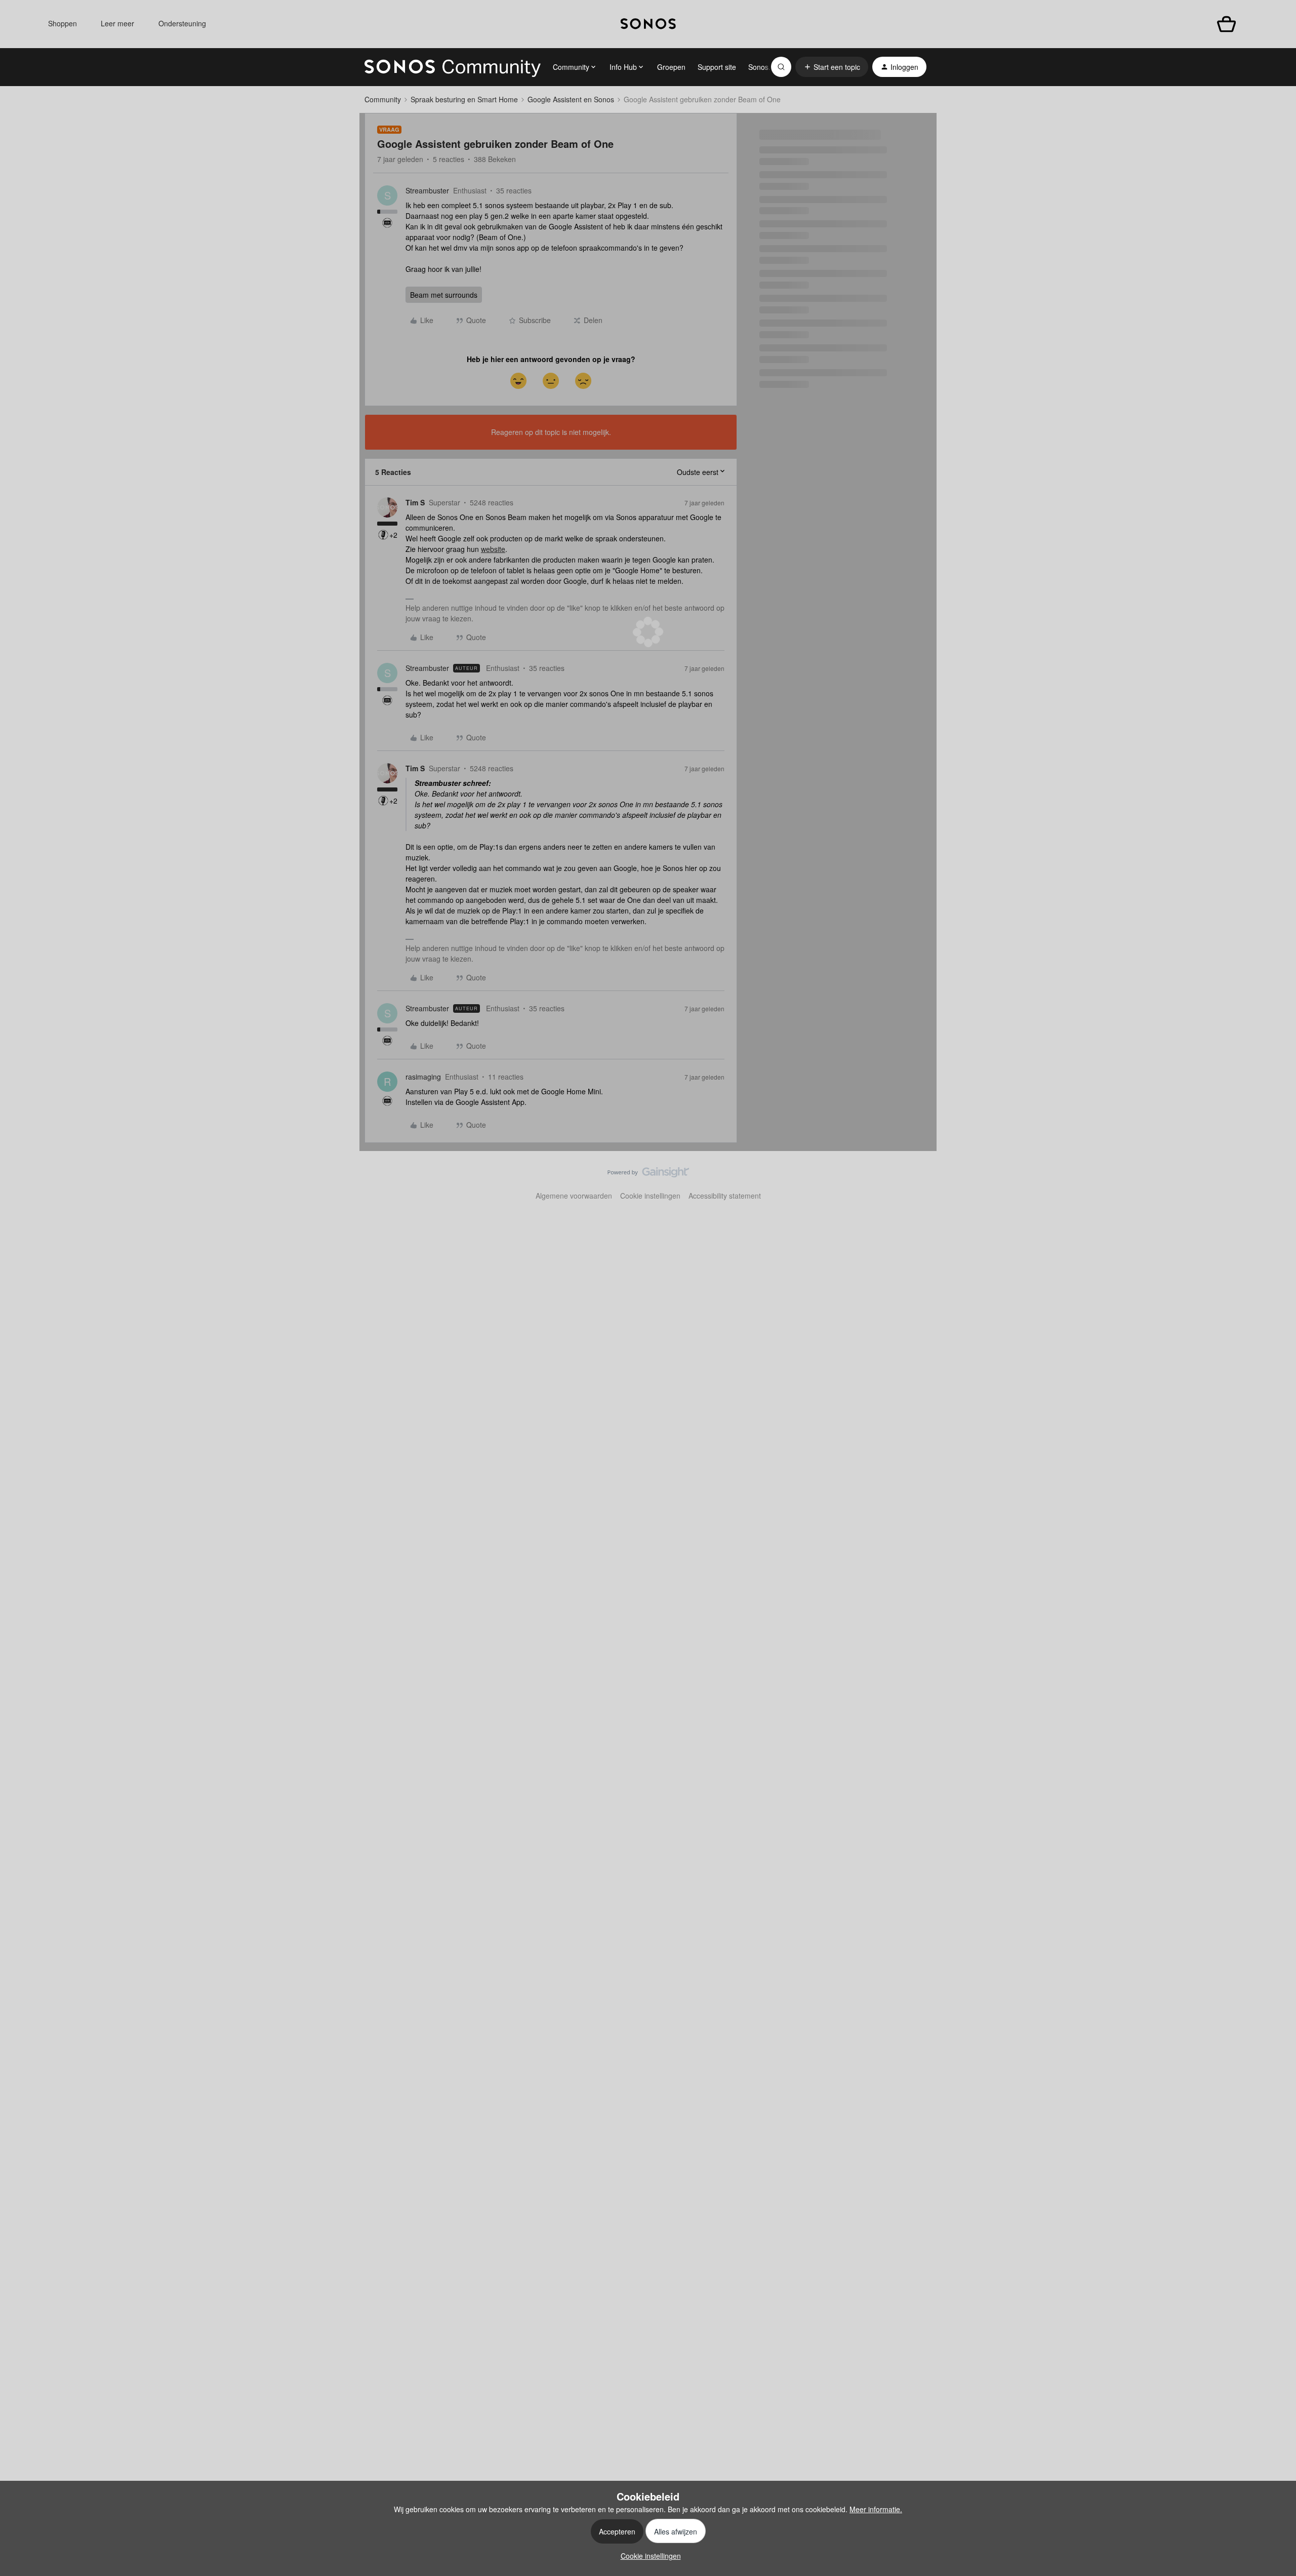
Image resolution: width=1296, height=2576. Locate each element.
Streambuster (427, 190)
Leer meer (117, 23)
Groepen (671, 67)
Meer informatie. (876, 2509)
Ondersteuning (182, 23)
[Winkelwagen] (1226, 24)
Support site (717, 67)
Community (383, 99)
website (493, 549)
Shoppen (63, 23)
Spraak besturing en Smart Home (464, 99)
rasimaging (423, 1077)
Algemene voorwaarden (574, 1196)
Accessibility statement (725, 1196)
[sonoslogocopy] (648, 24)
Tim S (415, 502)
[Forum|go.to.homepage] (453, 67)
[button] (832, 67)
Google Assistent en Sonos (571, 99)
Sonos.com (766, 67)
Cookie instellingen (650, 1196)
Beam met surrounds (444, 295)
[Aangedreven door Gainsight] (648, 1175)
